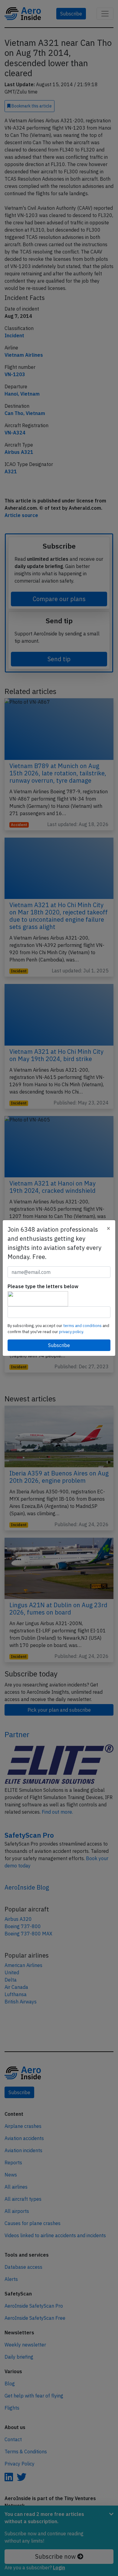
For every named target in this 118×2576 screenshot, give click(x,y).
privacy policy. (71, 1332)
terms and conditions (83, 1326)
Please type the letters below (43, 1286)
